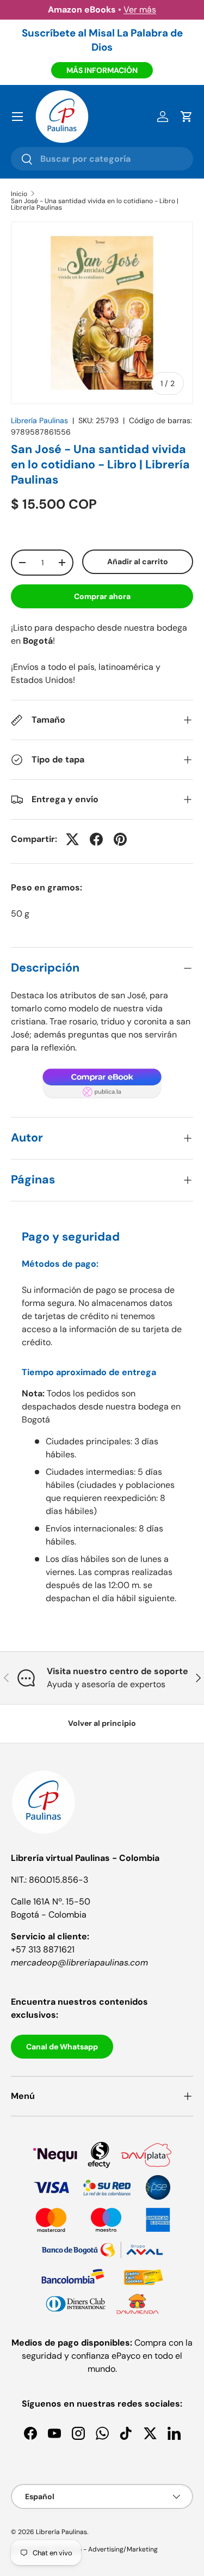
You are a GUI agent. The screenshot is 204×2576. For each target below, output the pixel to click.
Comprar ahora (102, 596)
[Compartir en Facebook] (96, 839)
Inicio (19, 194)
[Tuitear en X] (72, 839)
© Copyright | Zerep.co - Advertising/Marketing (84, 2549)
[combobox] (102, 159)
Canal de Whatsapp (62, 2047)
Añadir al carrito (138, 561)
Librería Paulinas (39, 420)
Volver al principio (102, 1723)
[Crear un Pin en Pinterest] (120, 839)
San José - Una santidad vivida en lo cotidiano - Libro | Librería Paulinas (95, 204)
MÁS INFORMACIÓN (102, 70)
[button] (187, 117)
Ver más (140, 10)
